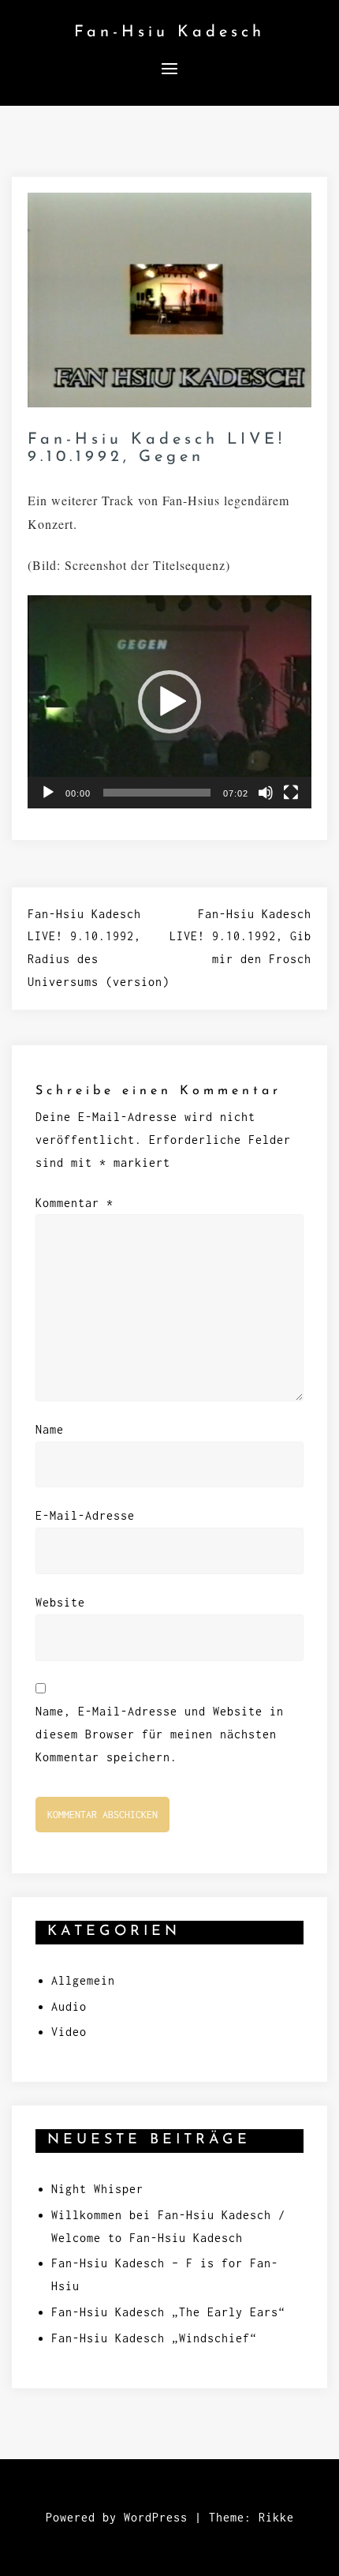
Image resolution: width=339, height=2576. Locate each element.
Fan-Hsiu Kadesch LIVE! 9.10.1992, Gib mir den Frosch (240, 937)
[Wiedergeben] (48, 793)
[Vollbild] (291, 793)
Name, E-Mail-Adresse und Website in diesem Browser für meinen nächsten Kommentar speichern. (160, 1734)
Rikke (276, 2517)
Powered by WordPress (117, 2517)
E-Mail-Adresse (85, 1515)
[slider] (157, 793)
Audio (69, 2006)
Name (50, 1429)
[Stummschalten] (266, 793)
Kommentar (75, 1203)
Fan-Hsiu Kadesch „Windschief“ (154, 2338)
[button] (169, 702)
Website (60, 1602)
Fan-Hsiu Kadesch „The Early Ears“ (168, 2312)
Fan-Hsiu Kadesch (169, 32)
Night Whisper (97, 2189)
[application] (169, 702)
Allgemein (83, 1980)
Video (69, 2032)
